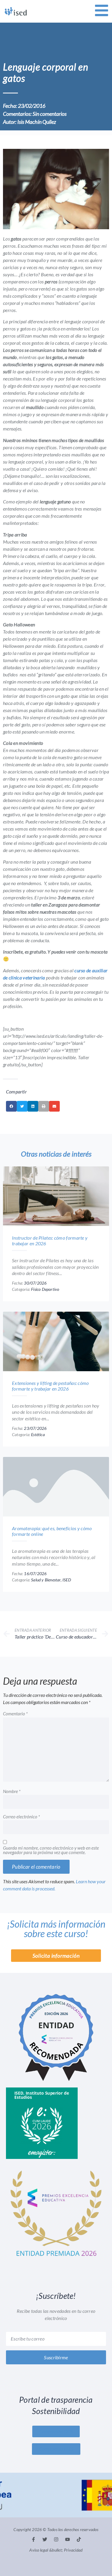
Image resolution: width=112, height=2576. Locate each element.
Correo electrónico (22, 1817)
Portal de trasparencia (56, 2400)
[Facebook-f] (33, 2539)
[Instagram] (56, 2539)
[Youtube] (67, 2539)
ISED (67, 1580)
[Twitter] (45, 2539)
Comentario (15, 1714)
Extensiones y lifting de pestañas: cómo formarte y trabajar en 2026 (50, 1386)
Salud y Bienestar (46, 1580)
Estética (38, 1434)
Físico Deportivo (45, 1289)
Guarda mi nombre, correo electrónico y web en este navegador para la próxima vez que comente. (51, 1850)
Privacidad (73, 2550)
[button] (11, 1106)
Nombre (12, 1792)
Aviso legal (39, 2550)
